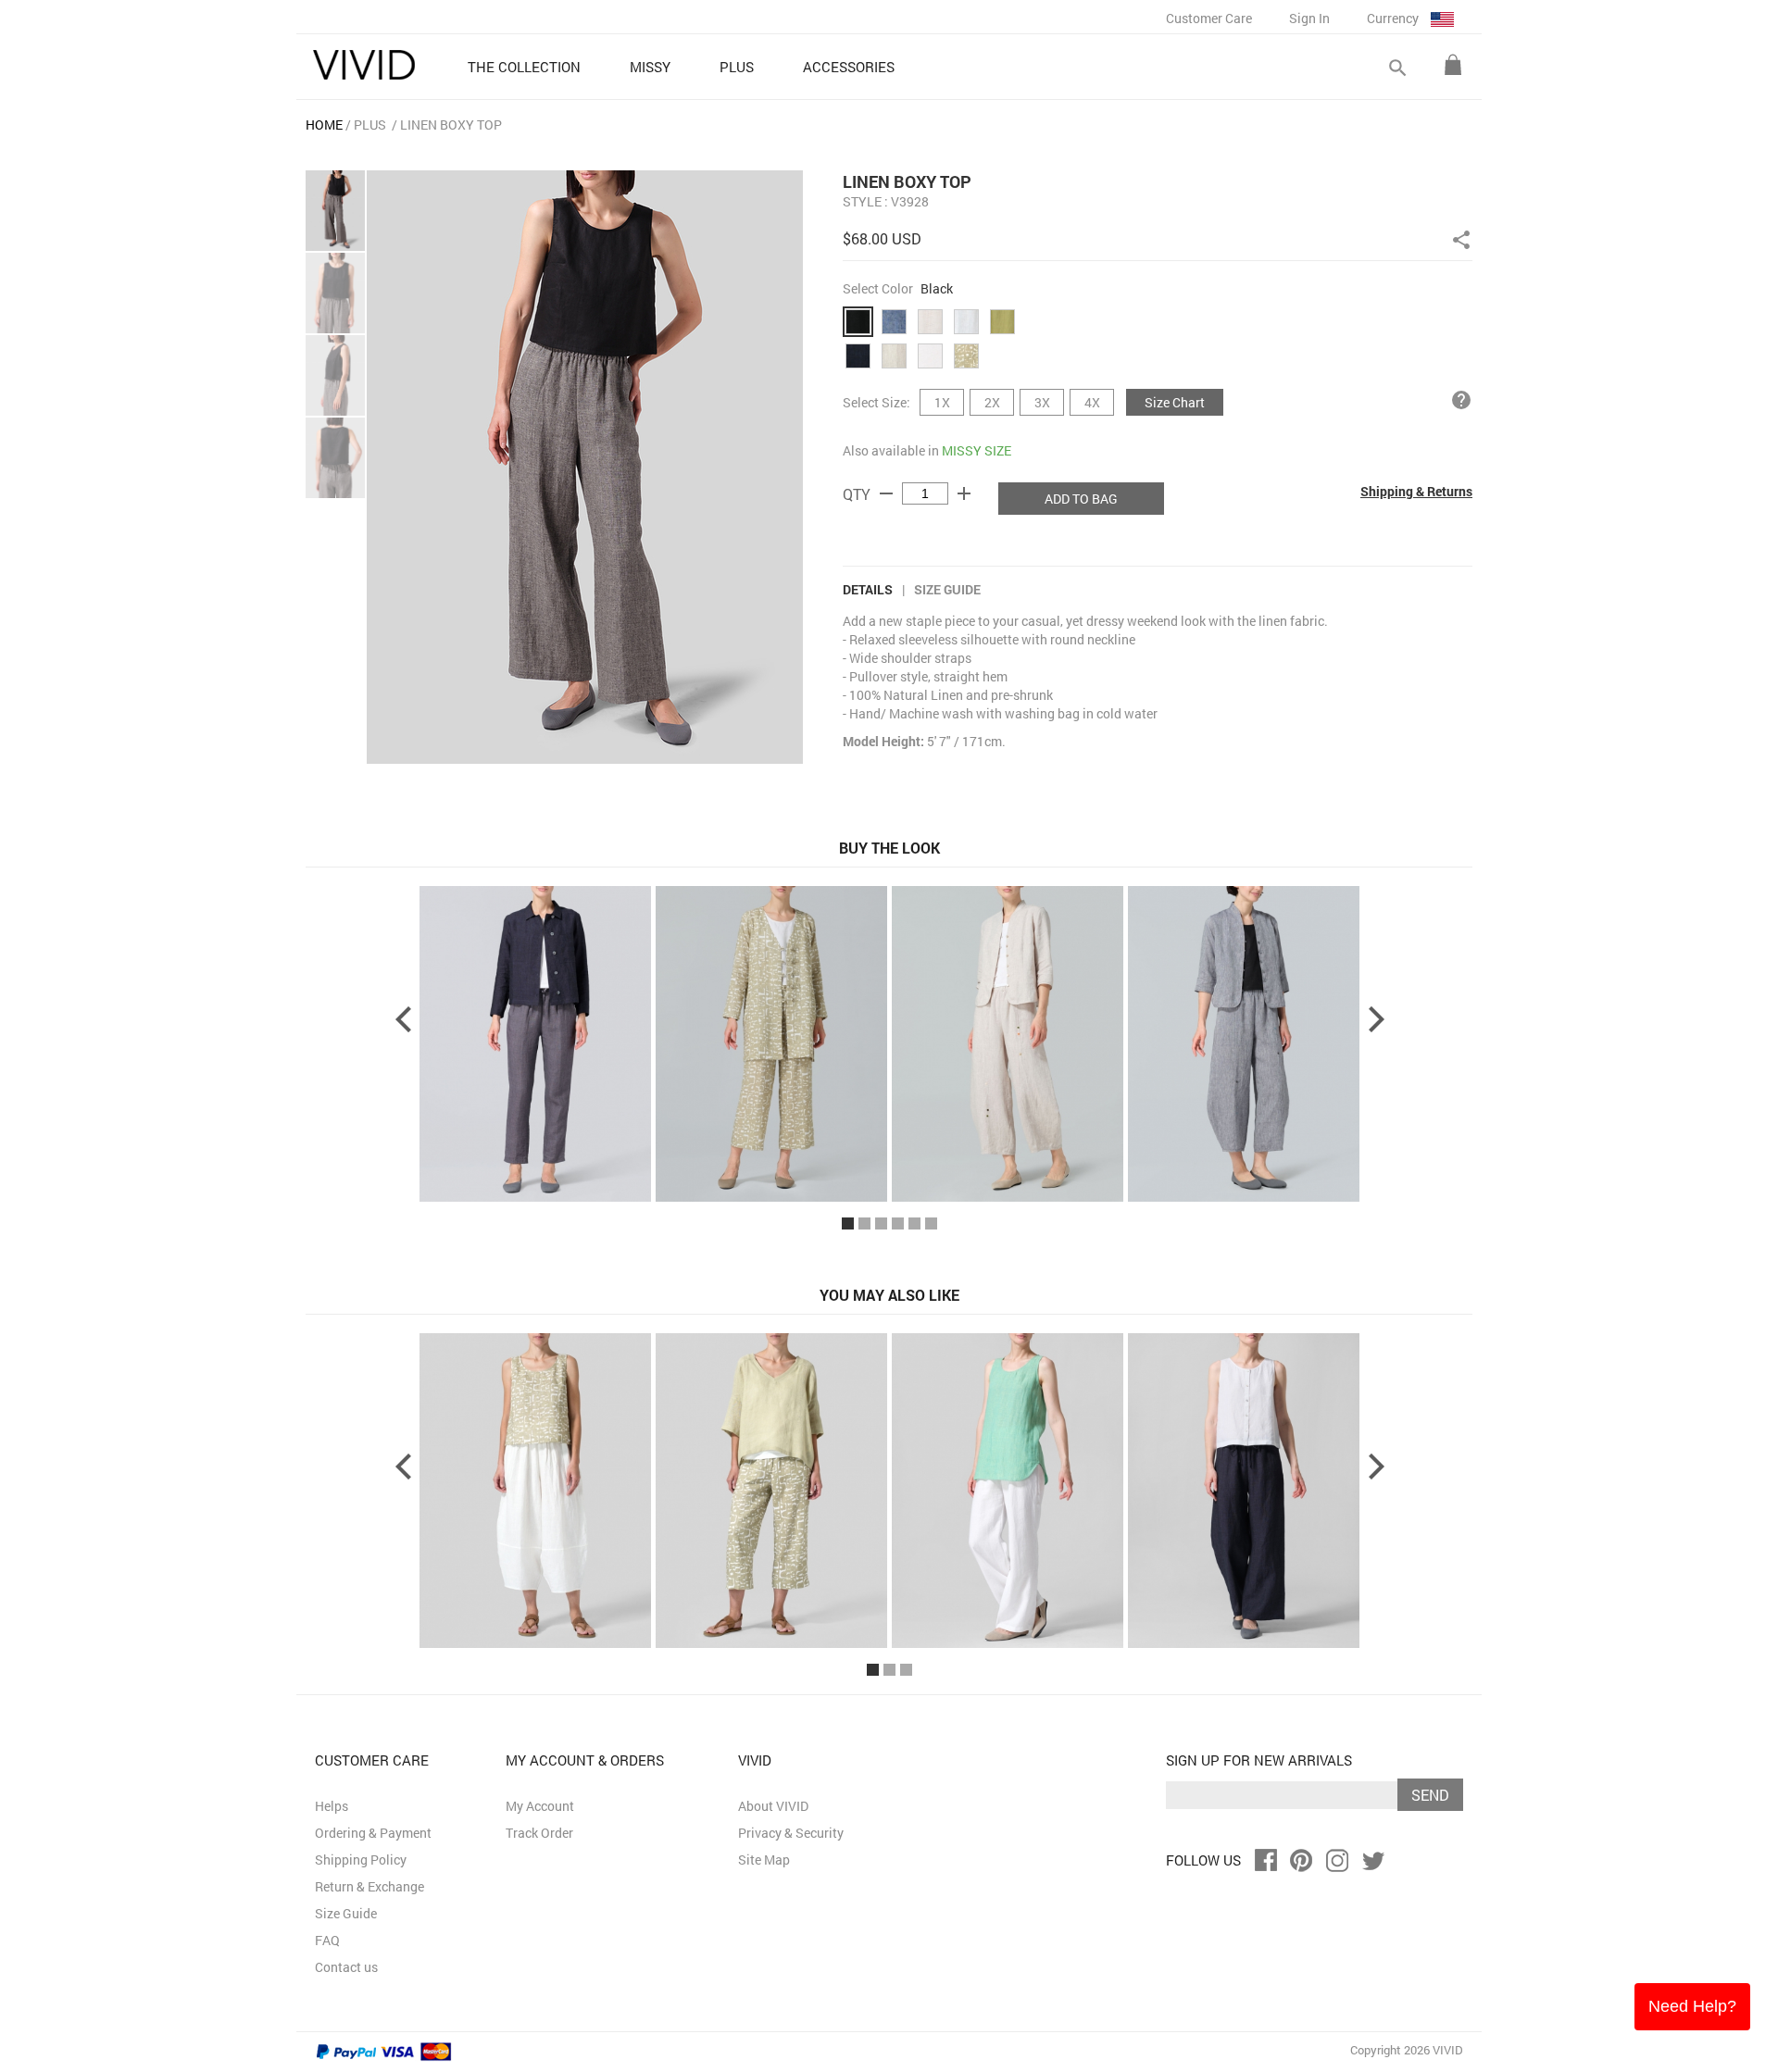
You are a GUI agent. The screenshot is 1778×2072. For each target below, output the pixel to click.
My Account (540, 1806)
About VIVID (773, 1806)
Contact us (346, 1967)
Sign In (1309, 18)
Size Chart (1175, 402)
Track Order (539, 1833)
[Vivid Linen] (364, 65)
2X (992, 402)
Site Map (764, 1860)
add (964, 493)
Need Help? (1692, 2006)
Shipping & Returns (1416, 491)
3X (1042, 402)
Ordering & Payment (373, 1833)
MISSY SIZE (977, 450)
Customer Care (1209, 18)
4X (1092, 402)
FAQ (327, 1940)
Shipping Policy (361, 1860)
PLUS (370, 125)
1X (942, 402)
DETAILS (868, 589)
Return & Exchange (369, 1886)
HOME (324, 125)
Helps (332, 1806)
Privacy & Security (791, 1833)
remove (886, 493)
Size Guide (947, 589)
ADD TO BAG (1081, 499)
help (1461, 400)
